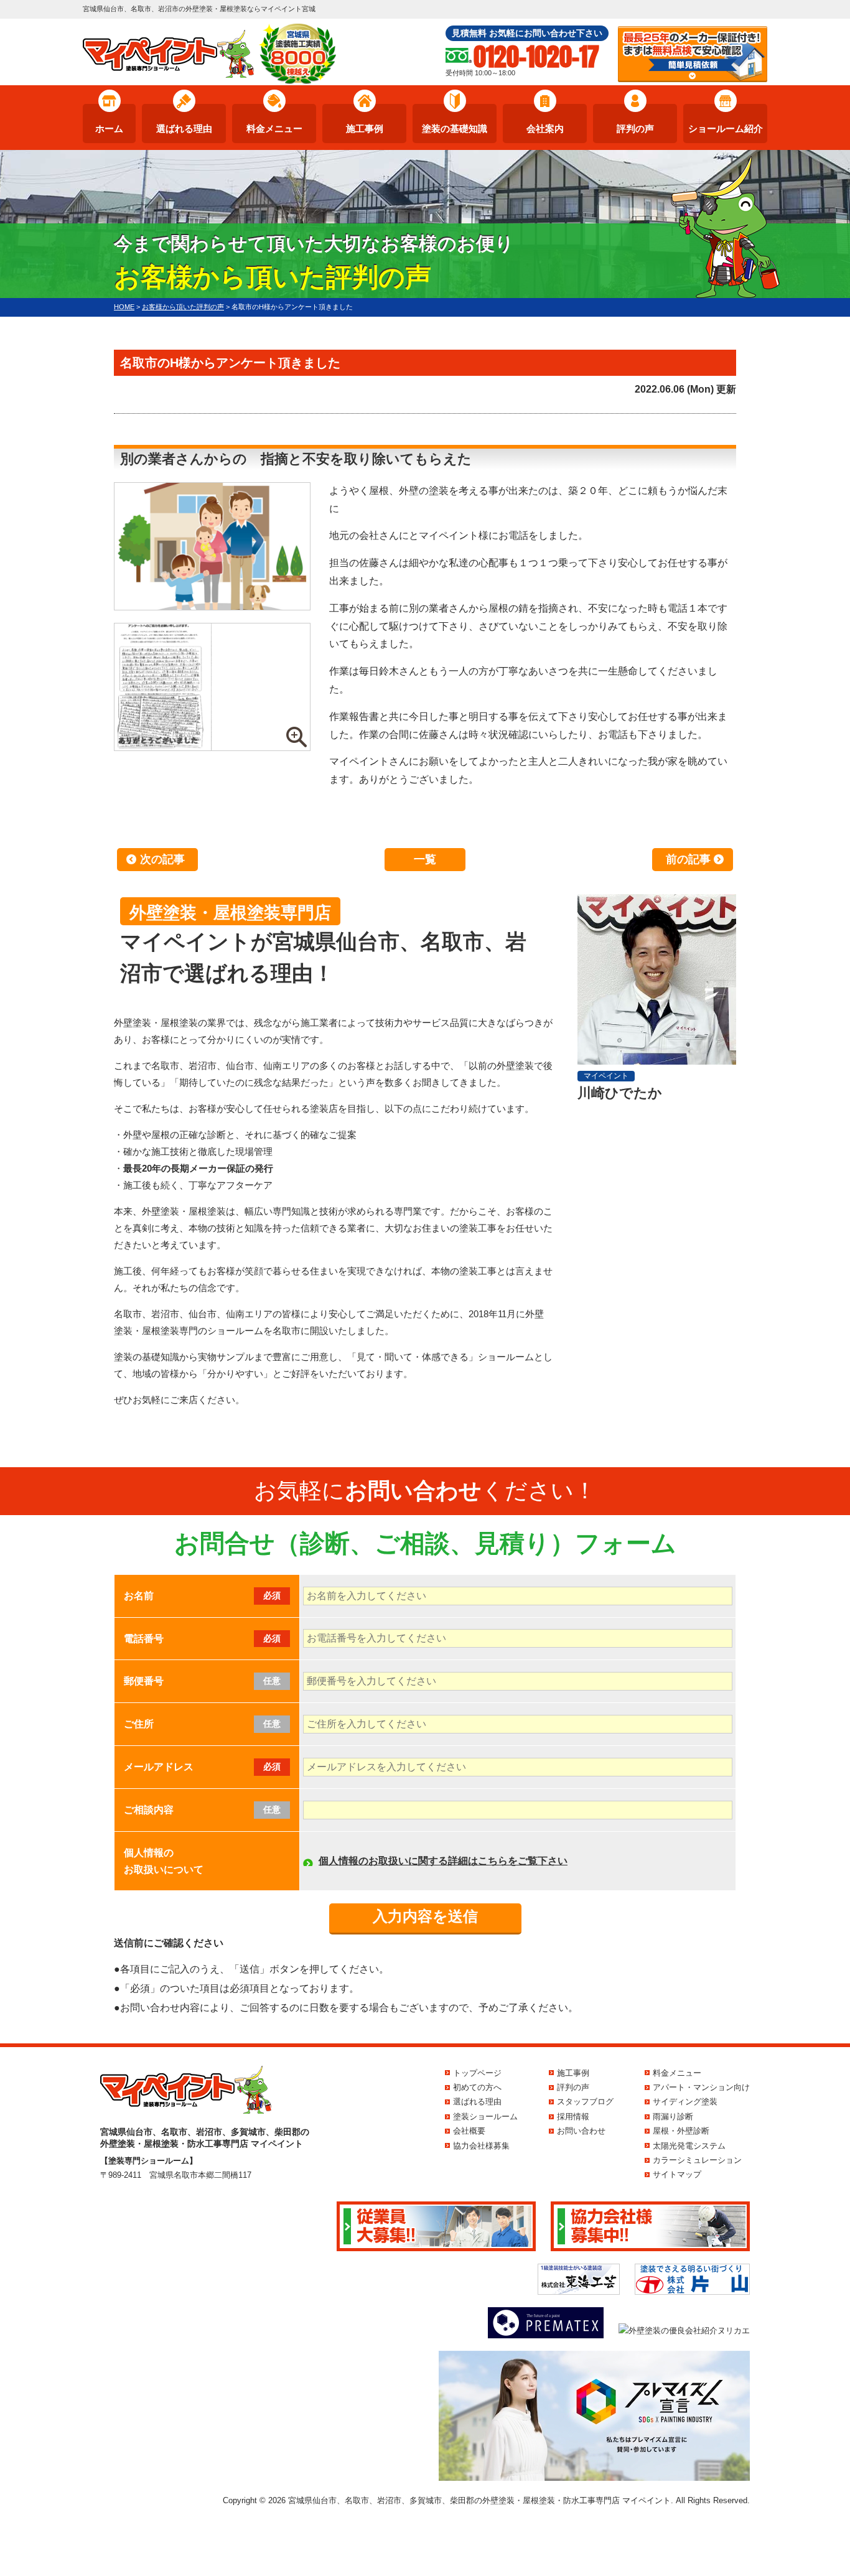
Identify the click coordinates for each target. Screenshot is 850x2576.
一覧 (425, 859)
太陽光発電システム (689, 2146)
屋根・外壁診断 (681, 2131)
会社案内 (545, 128)
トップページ (477, 2073)
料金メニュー (274, 128)
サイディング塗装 (685, 2102)
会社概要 (469, 2131)
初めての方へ (477, 2087)
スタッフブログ (585, 2102)
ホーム (109, 128)
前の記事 (688, 859)
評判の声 (635, 128)
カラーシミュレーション (697, 2160)
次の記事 (162, 859)
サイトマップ (677, 2174)
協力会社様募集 (481, 2146)
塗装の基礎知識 (455, 128)
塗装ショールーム (485, 2116)
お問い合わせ (581, 2131)
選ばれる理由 (184, 128)
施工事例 (365, 128)
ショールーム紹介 (726, 128)
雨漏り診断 (673, 2116)
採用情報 (573, 2116)
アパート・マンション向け (701, 2087)
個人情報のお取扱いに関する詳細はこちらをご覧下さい (443, 1861)
